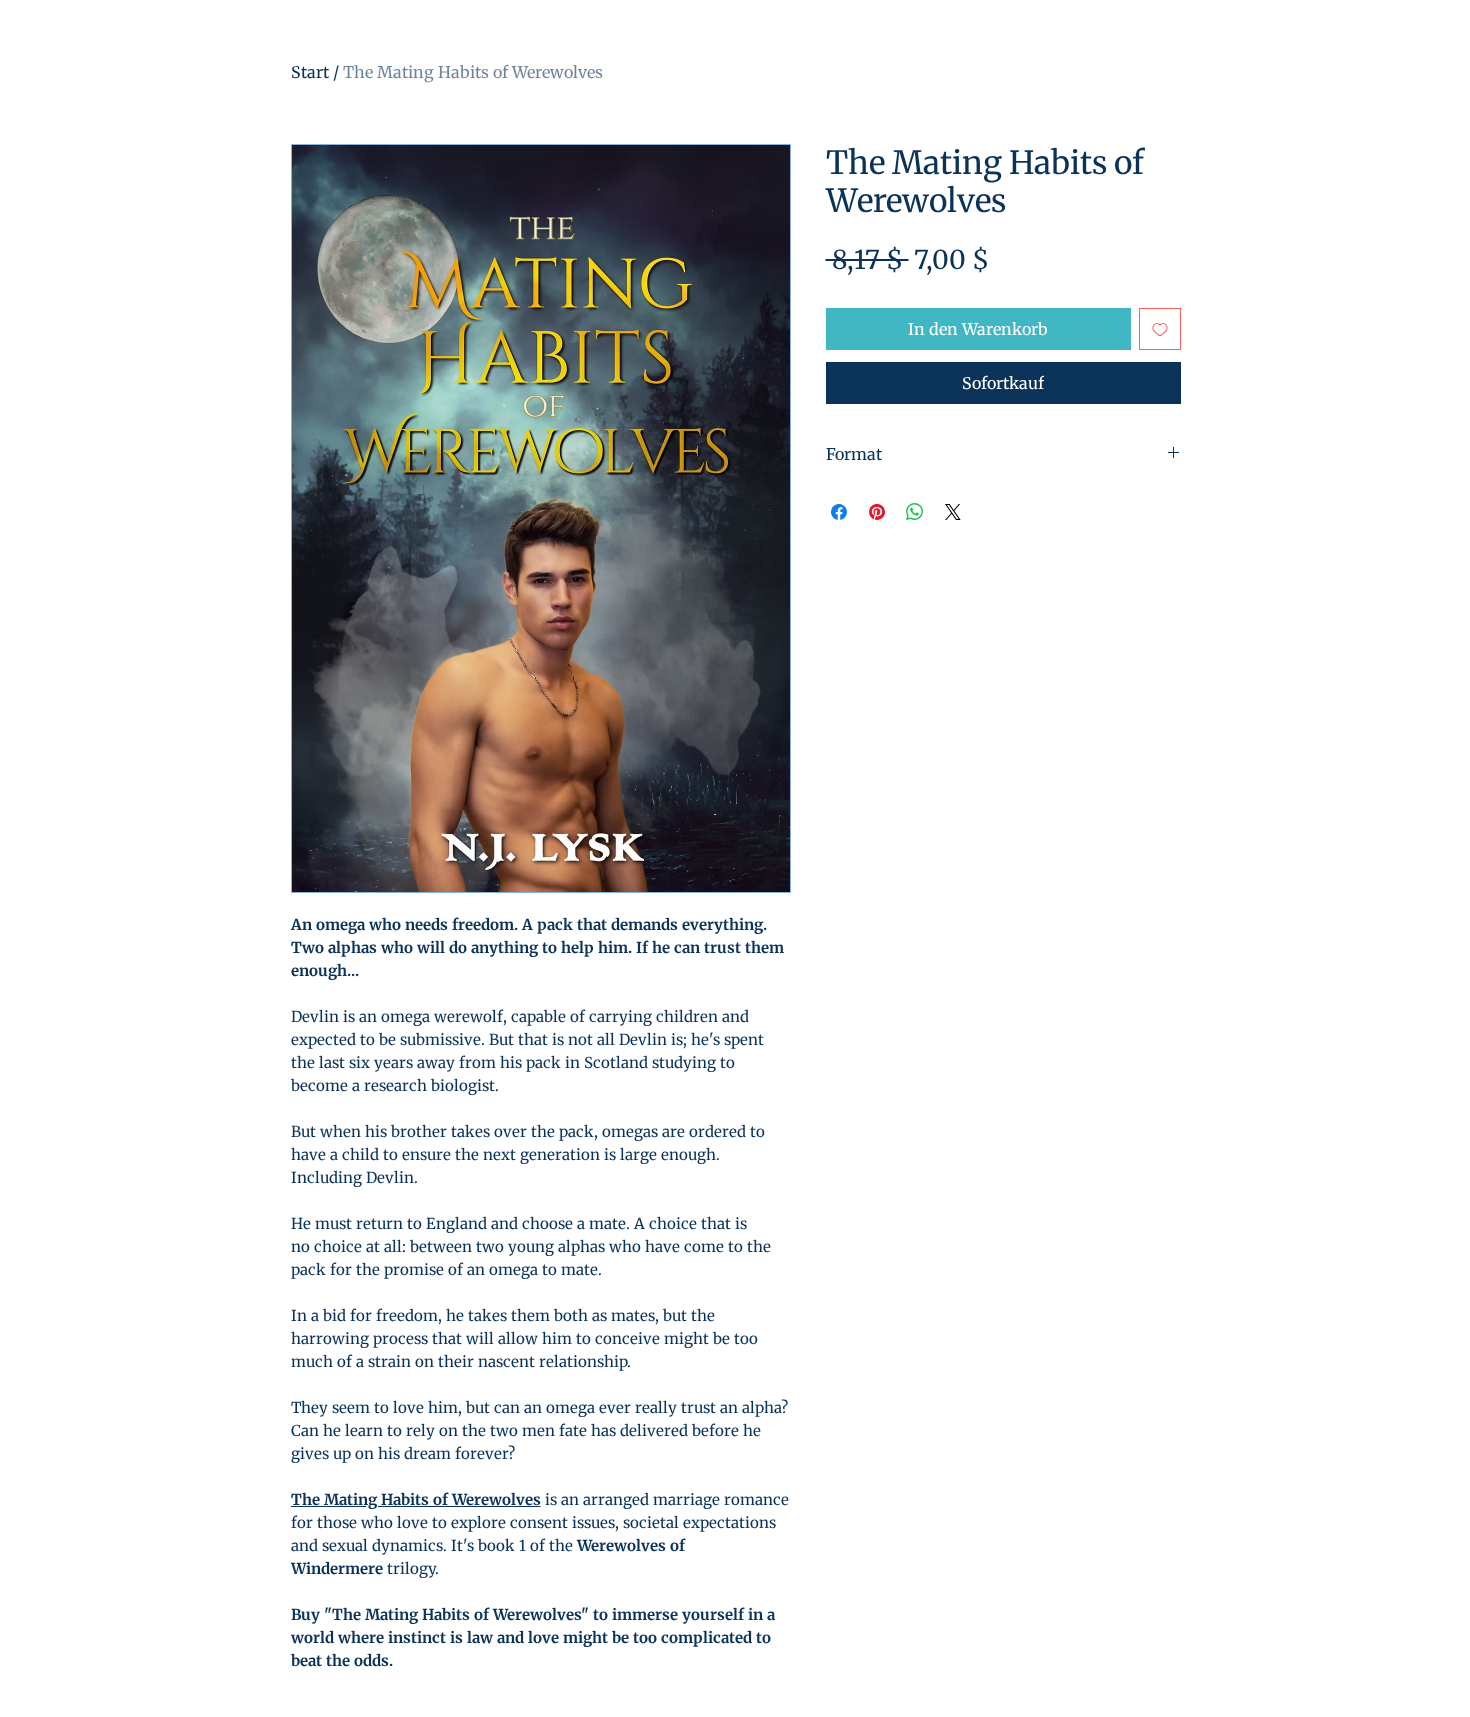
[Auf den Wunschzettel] (1160, 329)
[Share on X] (953, 512)
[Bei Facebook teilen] (839, 512)
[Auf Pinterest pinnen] (877, 512)
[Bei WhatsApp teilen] (915, 512)
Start (310, 72)
